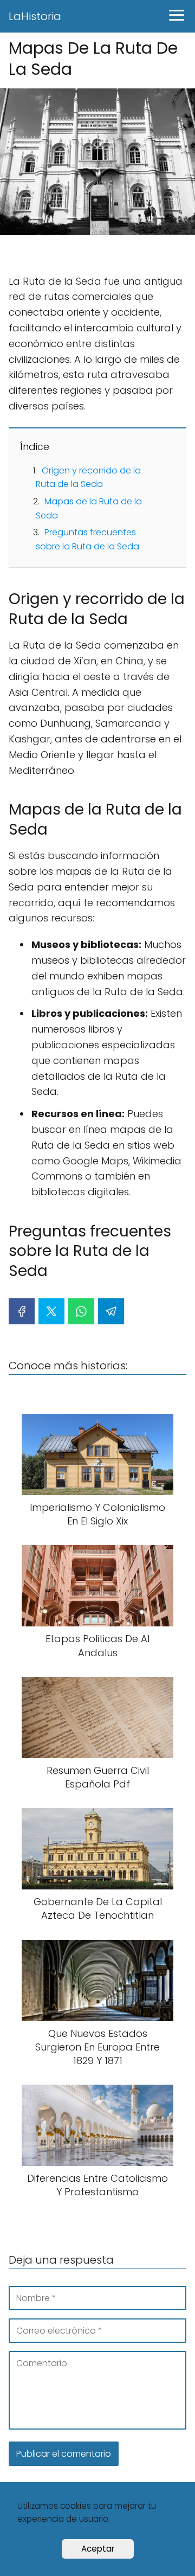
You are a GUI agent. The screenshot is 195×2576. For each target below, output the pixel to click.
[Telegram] (111, 1311)
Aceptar (98, 2549)
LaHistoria (35, 16)
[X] (51, 1311)
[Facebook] (22, 1311)
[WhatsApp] (81, 1311)
